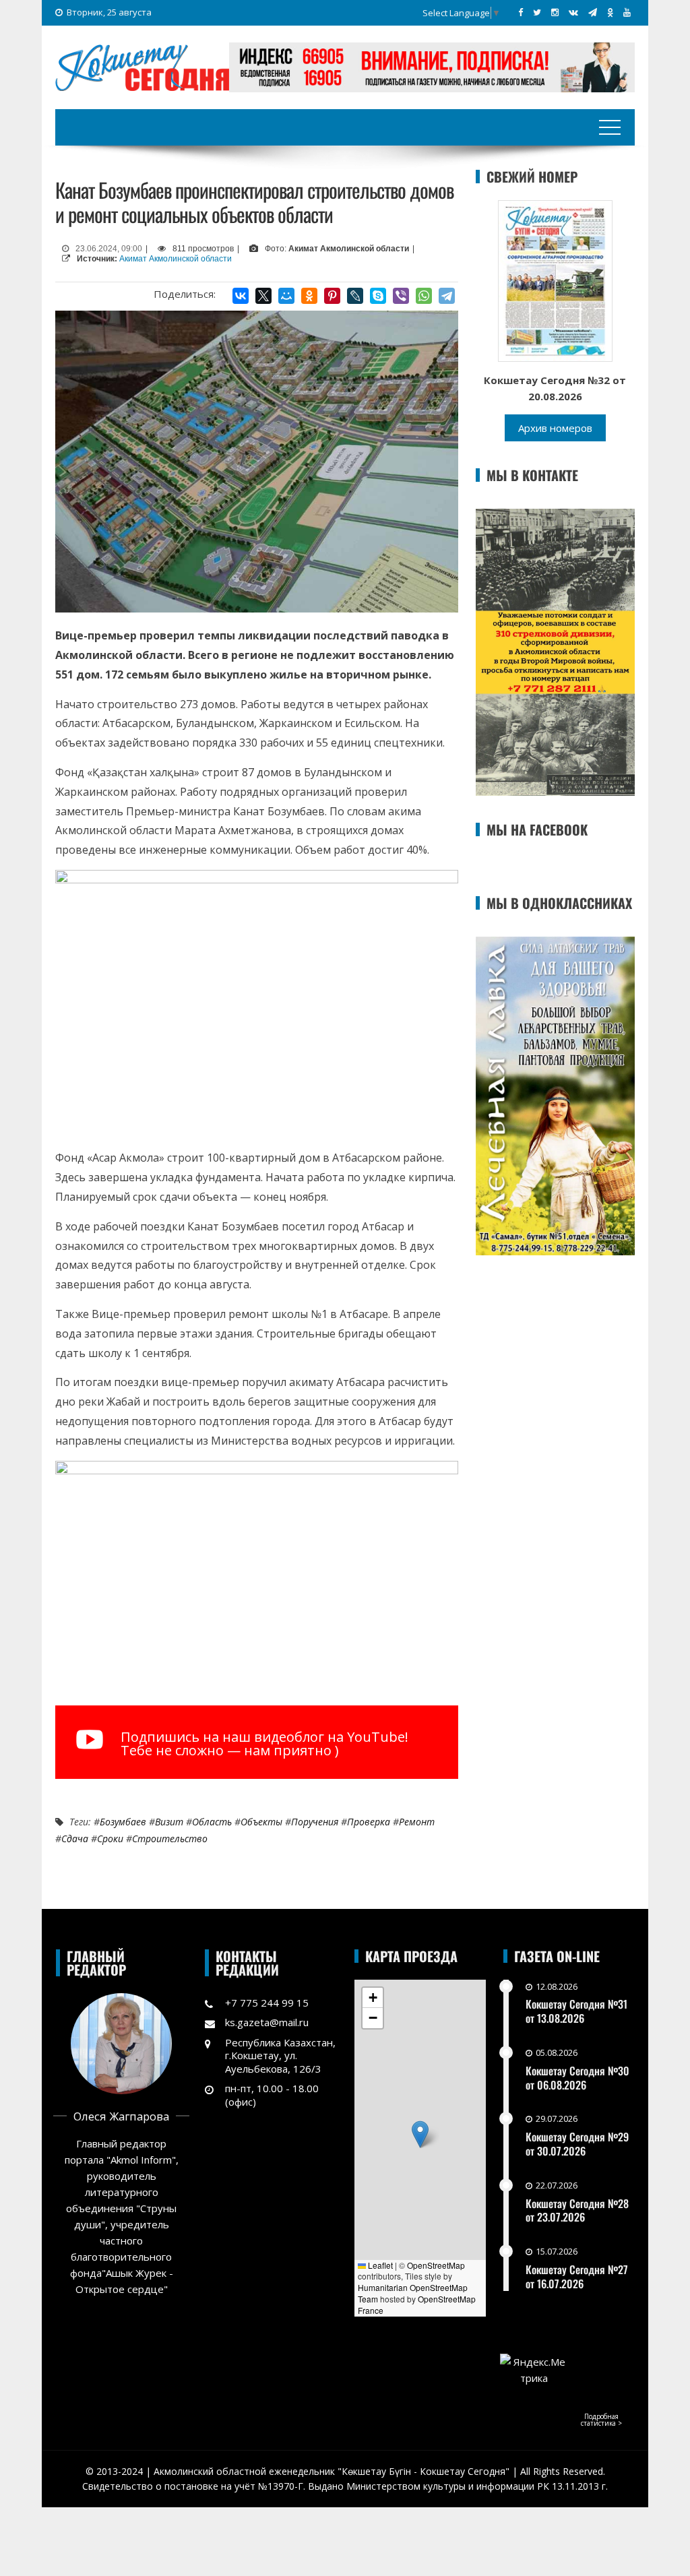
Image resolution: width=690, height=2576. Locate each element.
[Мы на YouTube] (627, 12)
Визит (169, 1822)
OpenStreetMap (436, 2265)
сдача (75, 1839)
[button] (420, 2134)
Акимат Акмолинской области (176, 259)
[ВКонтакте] (241, 296)
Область (212, 1822)
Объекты (261, 1822)
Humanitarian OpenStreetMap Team (413, 2293)
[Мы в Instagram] (555, 12)
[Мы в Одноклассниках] (610, 12)
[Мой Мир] (286, 296)
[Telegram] (447, 296)
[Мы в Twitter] (537, 12)
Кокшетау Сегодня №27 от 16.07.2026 (577, 2276)
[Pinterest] (332, 296)
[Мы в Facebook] (521, 12)
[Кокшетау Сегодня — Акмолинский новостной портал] (142, 66)
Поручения (315, 1822)
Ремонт (417, 1822)
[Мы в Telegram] (593, 12)
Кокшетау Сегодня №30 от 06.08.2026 (577, 2078)
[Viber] (401, 296)
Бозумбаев (123, 1822)
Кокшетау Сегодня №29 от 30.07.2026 (577, 2144)
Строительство (170, 1839)
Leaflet (379, 2265)
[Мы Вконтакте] (573, 12)
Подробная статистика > (601, 2420)
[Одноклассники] (309, 296)
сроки (110, 1839)
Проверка (369, 1822)
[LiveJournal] (355, 296)
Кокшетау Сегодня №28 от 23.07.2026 (577, 2210)
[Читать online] (555, 280)
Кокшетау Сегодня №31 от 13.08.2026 (576, 2011)
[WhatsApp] (424, 296)
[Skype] (378, 296)
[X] (263, 296)
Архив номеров (555, 428)
